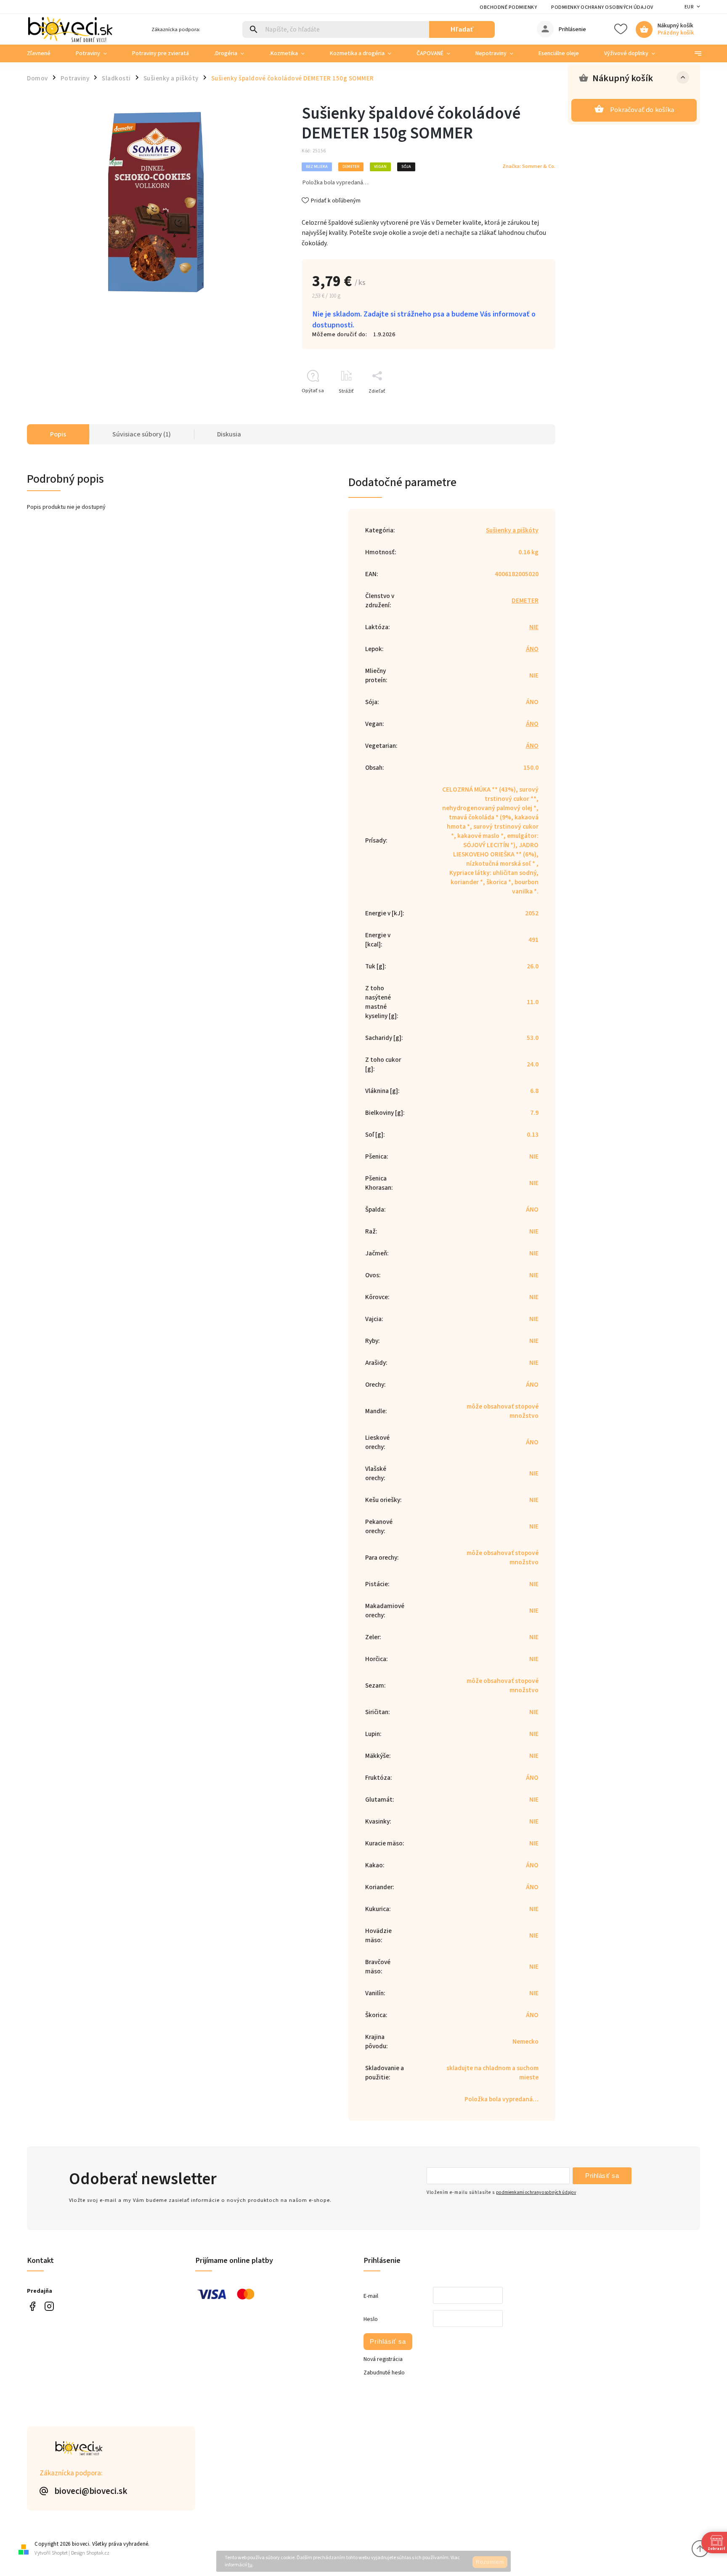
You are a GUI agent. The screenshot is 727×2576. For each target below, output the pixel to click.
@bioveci (32, 2306)
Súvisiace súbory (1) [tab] (142, 434)
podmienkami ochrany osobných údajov (536, 2192)
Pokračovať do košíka (642, 110)
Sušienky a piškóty (512, 530)
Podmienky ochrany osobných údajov (602, 7)
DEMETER (525, 601)
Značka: (529, 166)
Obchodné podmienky (508, 7)
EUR (689, 7)
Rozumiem (490, 2562)
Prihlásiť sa (602, 2176)
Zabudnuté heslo (384, 2373)
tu (250, 2565)
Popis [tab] (58, 434)
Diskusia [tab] (229, 434)
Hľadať (462, 29)
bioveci (49, 2306)
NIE (534, 627)
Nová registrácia (383, 2359)
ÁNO (532, 649)
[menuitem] (45, 53)
